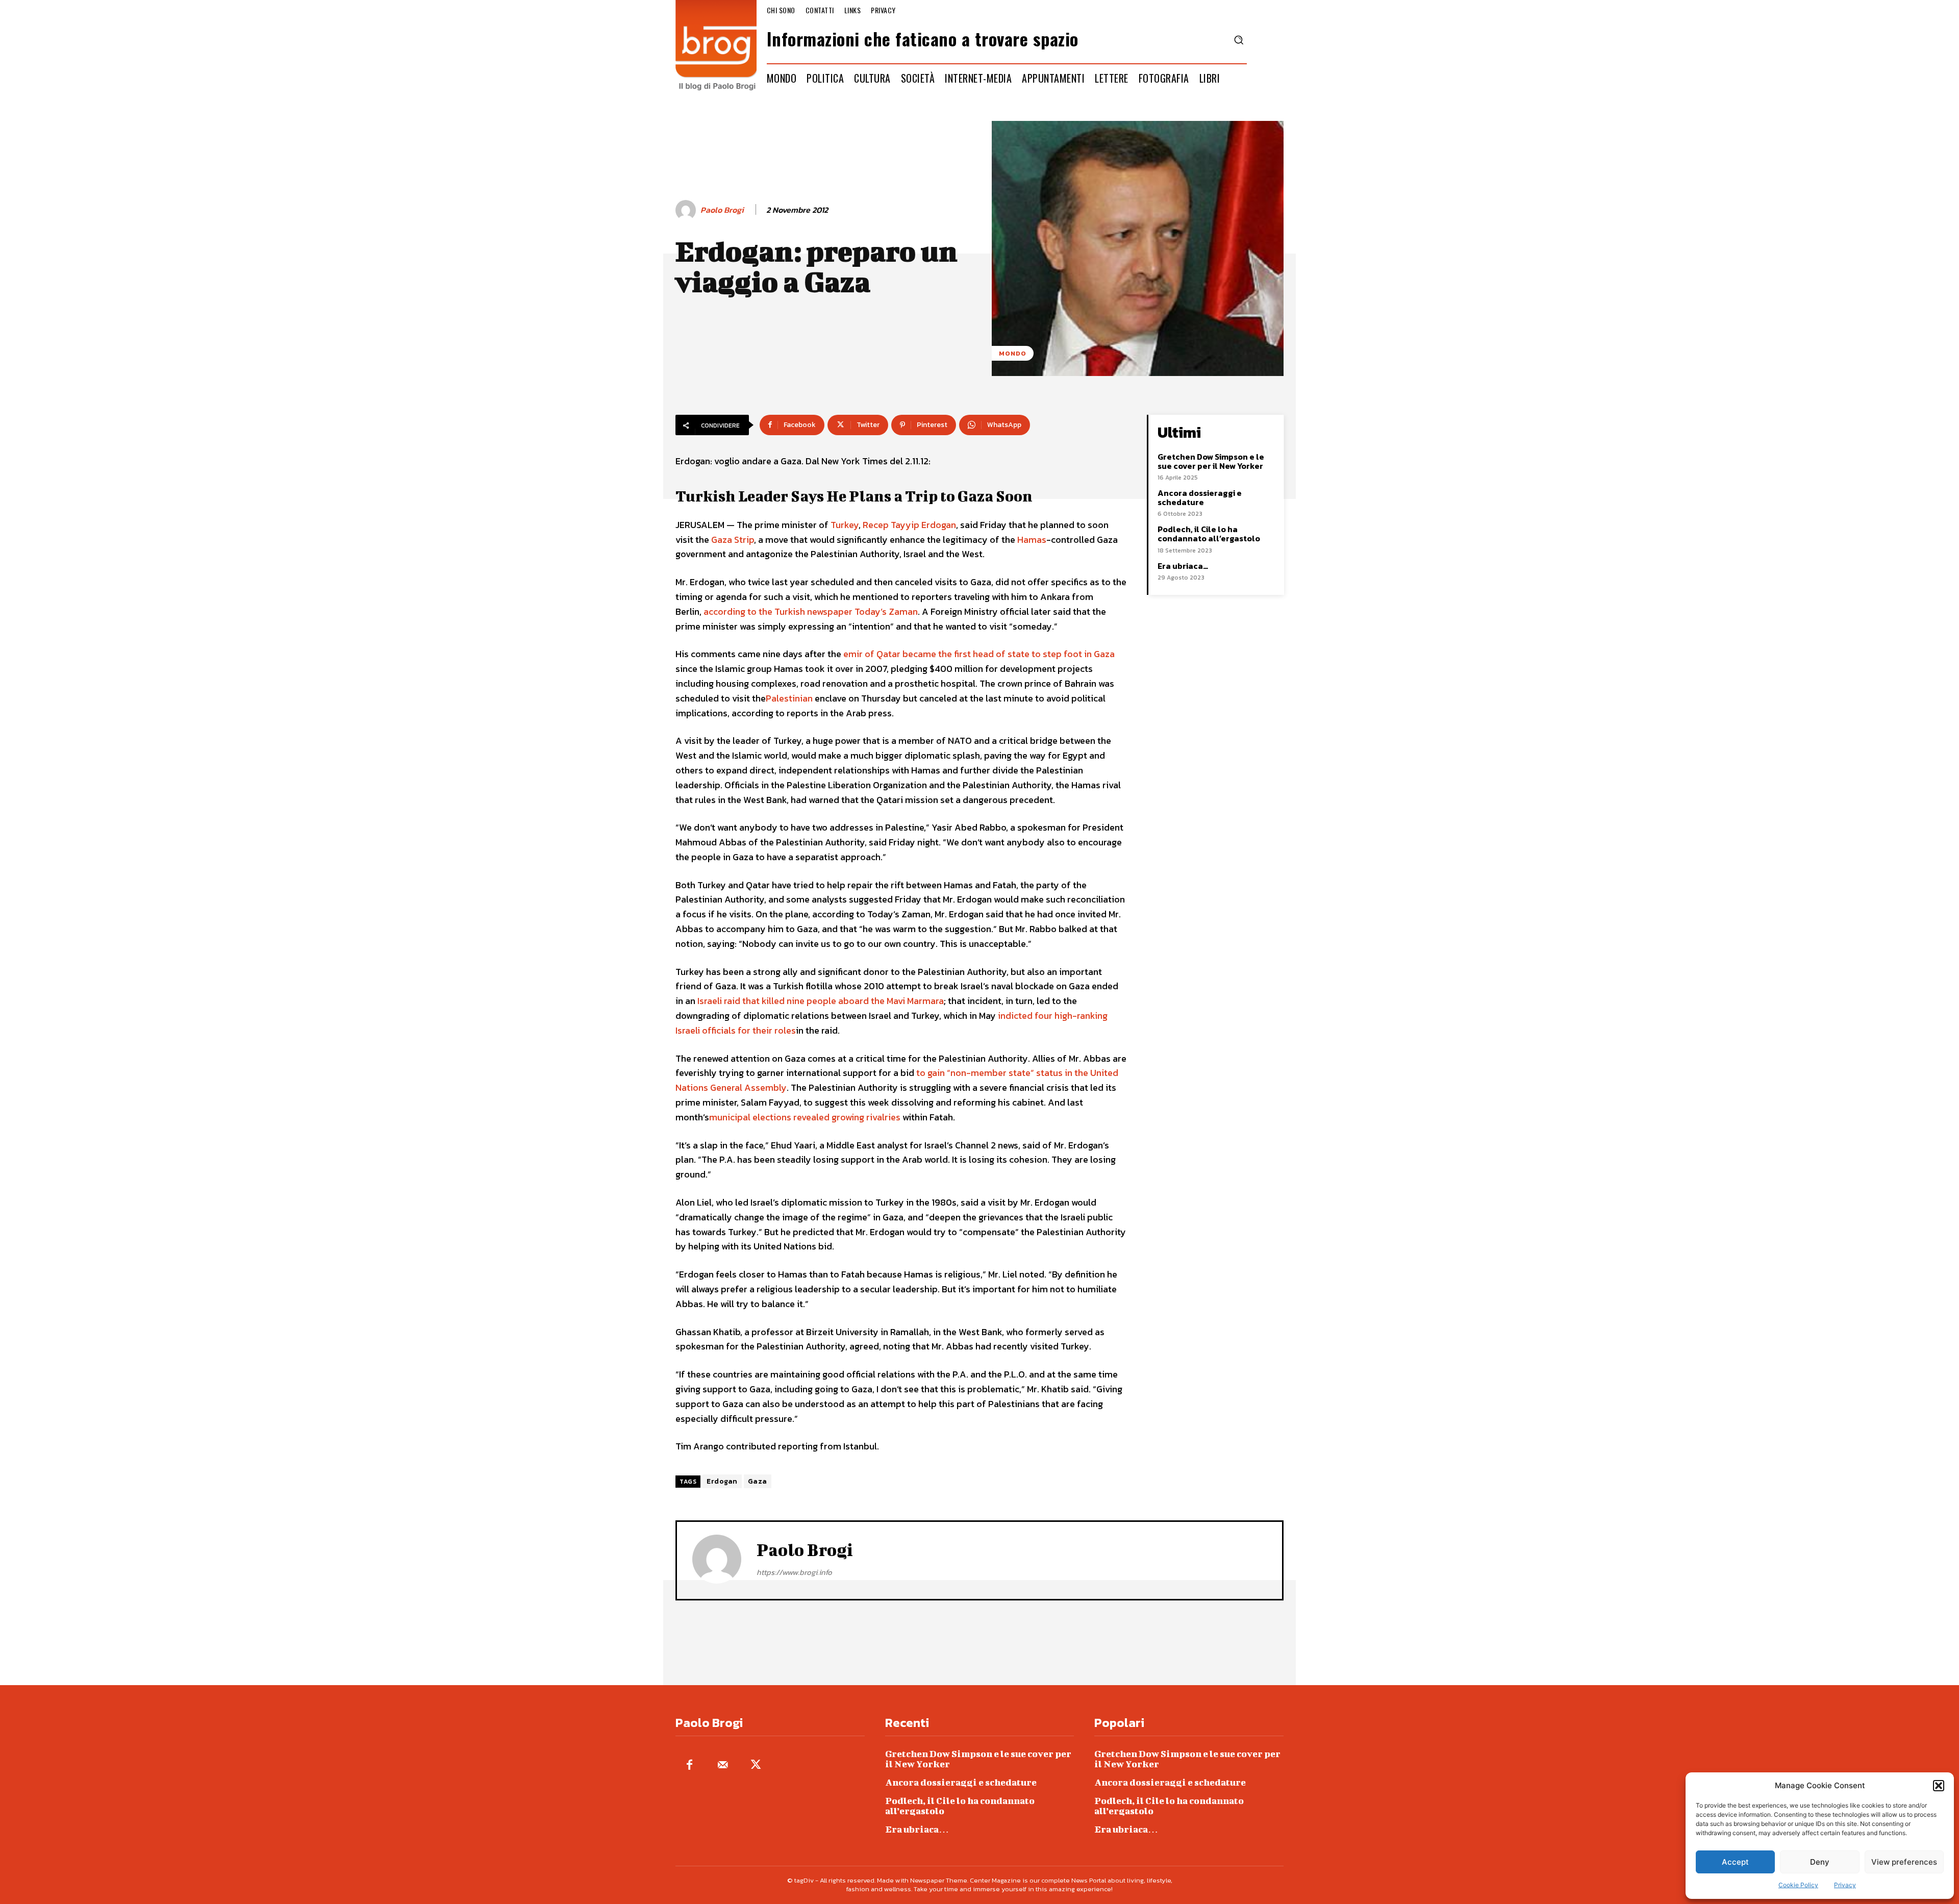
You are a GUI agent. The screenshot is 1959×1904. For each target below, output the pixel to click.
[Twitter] (756, 1765)
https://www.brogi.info (794, 1572)
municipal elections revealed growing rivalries (805, 1117)
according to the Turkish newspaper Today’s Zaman (811, 611)
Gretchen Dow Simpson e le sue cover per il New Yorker (1211, 461)
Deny (1820, 1862)
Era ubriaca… (1183, 566)
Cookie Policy (1798, 1885)
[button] (1939, 1786)
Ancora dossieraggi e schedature (1200, 497)
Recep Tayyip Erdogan (909, 525)
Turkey (845, 525)
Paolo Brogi (722, 210)
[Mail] (723, 1765)
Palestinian (789, 698)
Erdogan (722, 1481)
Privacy (1845, 1885)
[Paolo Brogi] (687, 210)
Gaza (758, 1481)
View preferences (1904, 1862)
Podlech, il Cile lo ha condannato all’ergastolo (1209, 534)
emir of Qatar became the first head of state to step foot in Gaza (979, 654)
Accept (1735, 1862)
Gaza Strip (733, 540)
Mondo (1013, 353)
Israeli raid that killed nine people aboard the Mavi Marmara (821, 1001)
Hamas (1032, 540)
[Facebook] (689, 1765)
